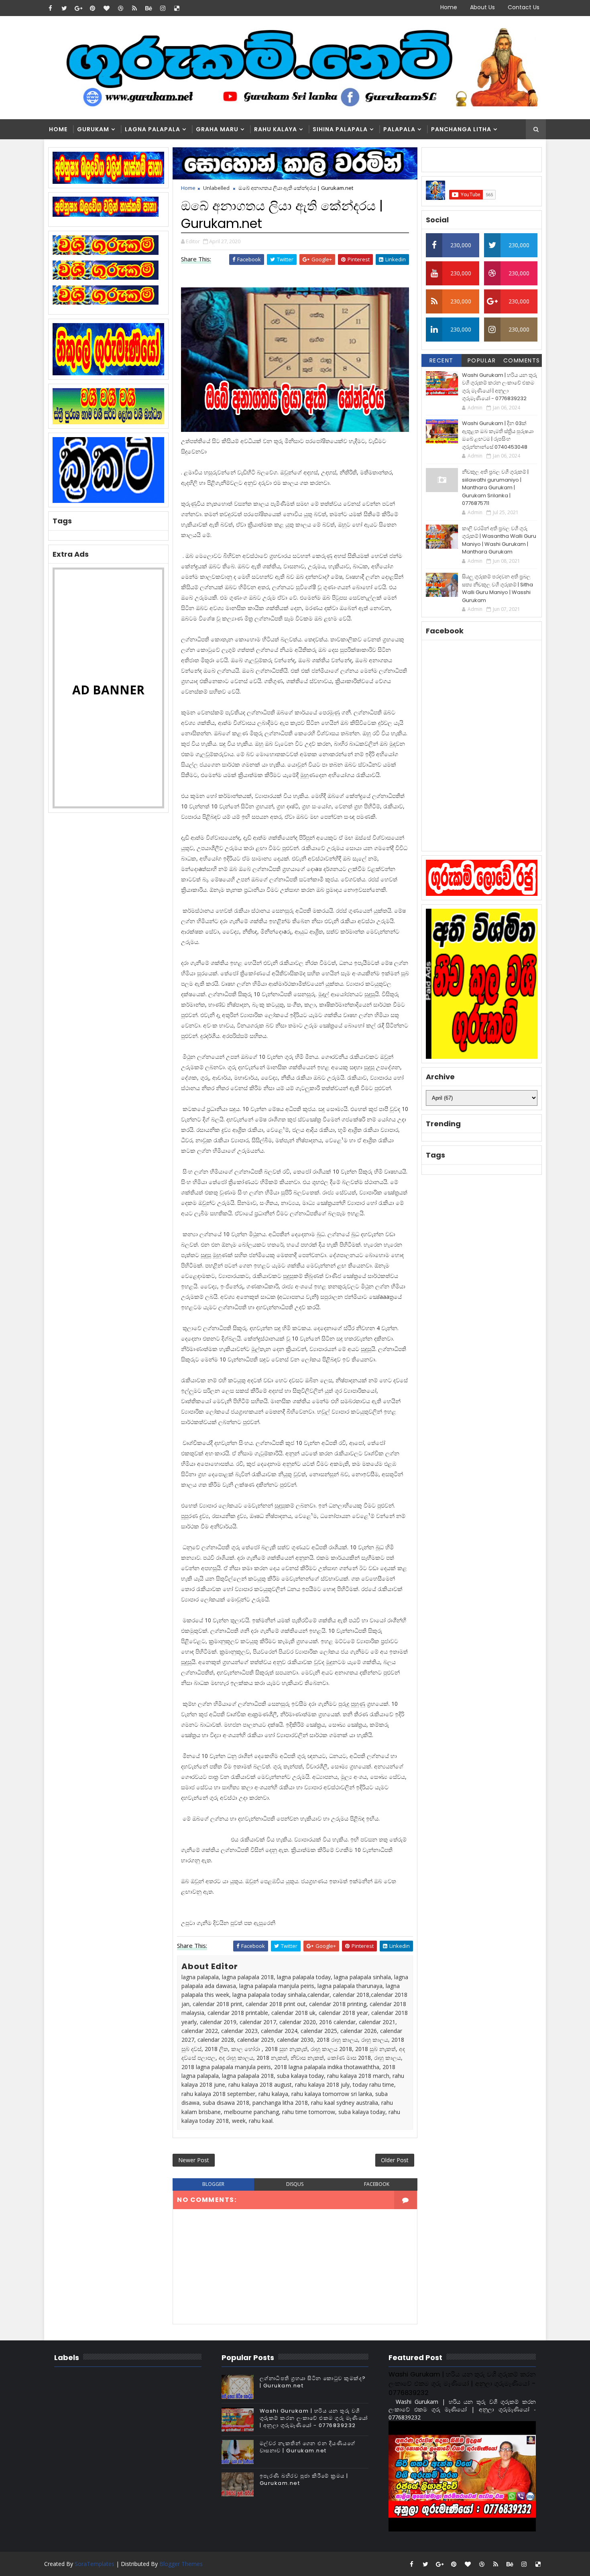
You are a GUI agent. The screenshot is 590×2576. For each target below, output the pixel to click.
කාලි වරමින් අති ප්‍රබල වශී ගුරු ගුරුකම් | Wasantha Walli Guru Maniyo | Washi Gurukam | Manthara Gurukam (499, 540)
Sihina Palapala (340, 129)
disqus (295, 2184)
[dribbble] (120, 8)
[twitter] (64, 8)
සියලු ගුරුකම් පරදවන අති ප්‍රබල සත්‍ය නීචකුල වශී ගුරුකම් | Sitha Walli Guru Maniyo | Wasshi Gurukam (497, 588)
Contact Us (524, 7)
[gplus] (78, 8)
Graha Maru (217, 129)
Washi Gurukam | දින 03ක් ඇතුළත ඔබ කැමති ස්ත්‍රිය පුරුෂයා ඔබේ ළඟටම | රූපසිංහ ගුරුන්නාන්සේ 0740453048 (498, 435)
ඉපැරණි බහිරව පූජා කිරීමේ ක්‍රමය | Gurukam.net (304, 2479)
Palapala (399, 129)
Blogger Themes (181, 2564)
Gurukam (93, 129)
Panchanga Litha (461, 129)
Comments (522, 360)
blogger (213, 2184)
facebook (377, 2184)
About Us (482, 7)
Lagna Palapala (153, 129)
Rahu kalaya (276, 129)
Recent (441, 360)
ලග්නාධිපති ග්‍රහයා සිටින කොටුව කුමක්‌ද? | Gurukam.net (313, 2382)
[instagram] (163, 8)
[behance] (149, 8)
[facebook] (50, 8)
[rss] (134, 8)
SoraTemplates (95, 2564)
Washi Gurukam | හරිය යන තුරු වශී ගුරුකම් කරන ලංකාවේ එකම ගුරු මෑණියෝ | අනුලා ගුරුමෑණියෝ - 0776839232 (499, 387)
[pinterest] (92, 8)
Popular (482, 360)
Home (449, 7)
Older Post (395, 2160)
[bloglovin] (106, 8)
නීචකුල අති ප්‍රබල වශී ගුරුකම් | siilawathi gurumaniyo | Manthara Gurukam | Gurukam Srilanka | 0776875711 (495, 487)
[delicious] (177, 8)
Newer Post (194, 2160)
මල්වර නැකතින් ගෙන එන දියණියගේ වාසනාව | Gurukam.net (308, 2447)
